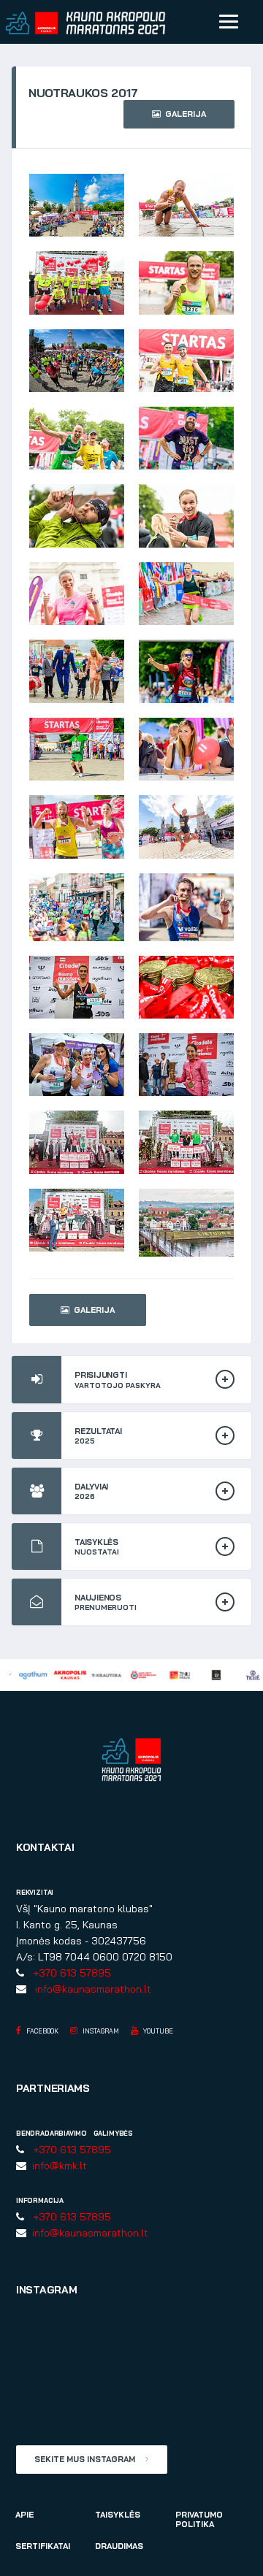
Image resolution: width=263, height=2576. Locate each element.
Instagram (100, 2031)
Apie (24, 2515)
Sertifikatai (43, 2546)
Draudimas (119, 2546)
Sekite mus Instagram (86, 2459)
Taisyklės (118, 2515)
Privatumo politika (199, 2519)
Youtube (157, 2031)
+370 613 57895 (69, 1973)
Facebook (42, 2031)
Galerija (183, 114)
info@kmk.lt (57, 2166)
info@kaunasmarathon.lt (90, 1989)
